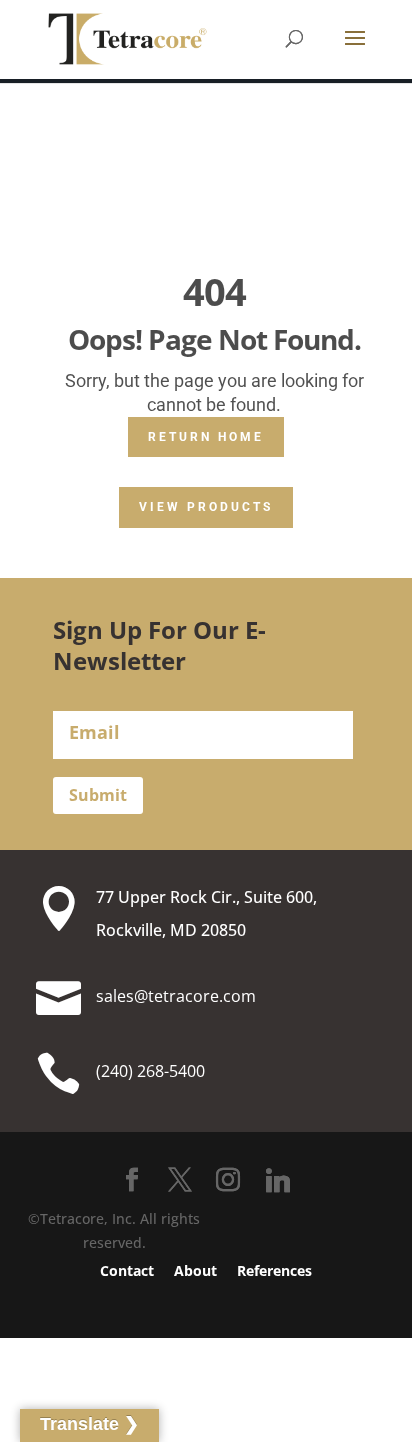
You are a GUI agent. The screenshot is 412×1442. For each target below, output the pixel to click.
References (274, 1270)
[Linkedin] (278, 1181)
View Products (206, 507)
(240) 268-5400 (150, 1071)
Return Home (206, 437)
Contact (127, 1270)
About (195, 1270)
